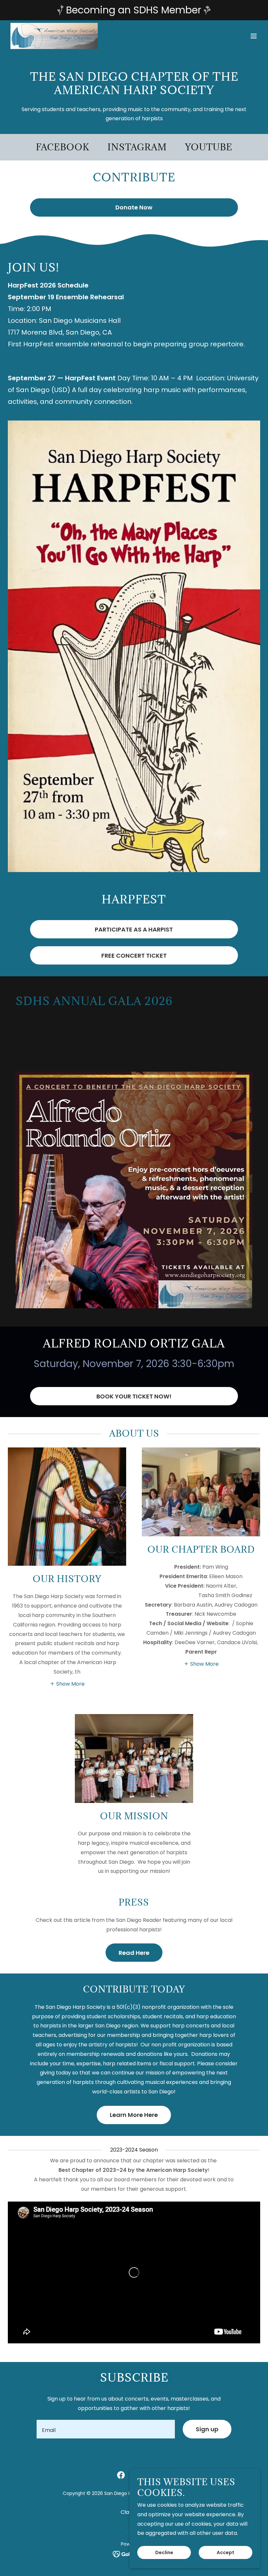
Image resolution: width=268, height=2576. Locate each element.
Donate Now (134, 207)
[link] (54, 36)
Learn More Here (134, 2115)
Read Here (134, 1953)
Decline (164, 2552)
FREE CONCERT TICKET (134, 956)
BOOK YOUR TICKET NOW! (134, 1396)
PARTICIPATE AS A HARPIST (134, 929)
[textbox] (106, 2429)
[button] (254, 36)
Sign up (207, 2429)
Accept (226, 2552)
